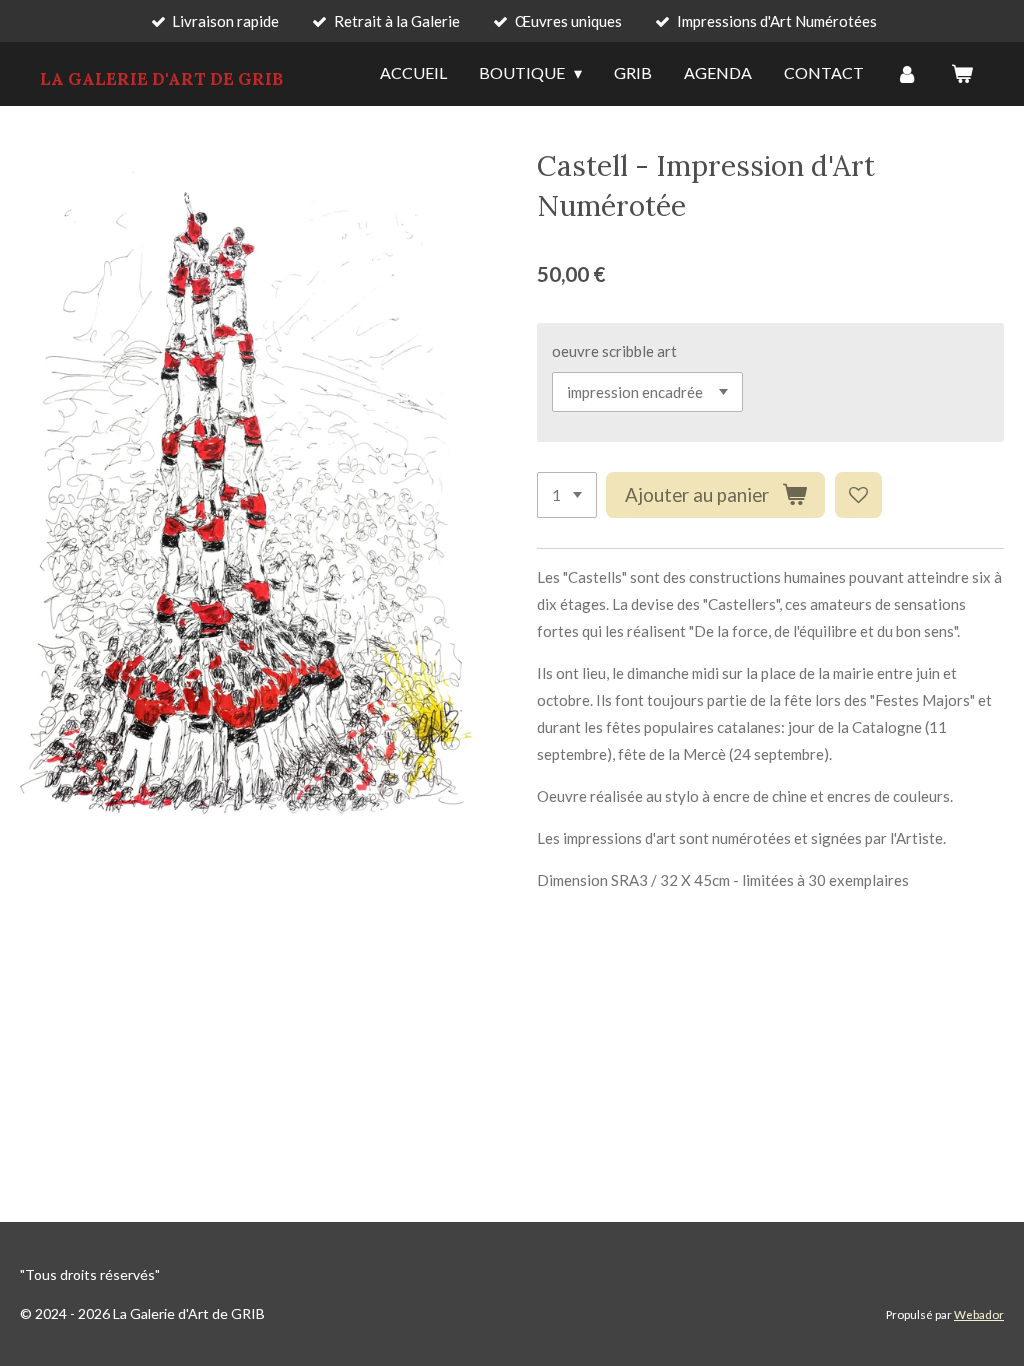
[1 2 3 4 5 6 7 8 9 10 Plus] (567, 495)
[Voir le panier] (962, 74)
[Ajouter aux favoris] (858, 495)
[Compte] (907, 74)
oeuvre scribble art (614, 351)
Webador (979, 1314)
